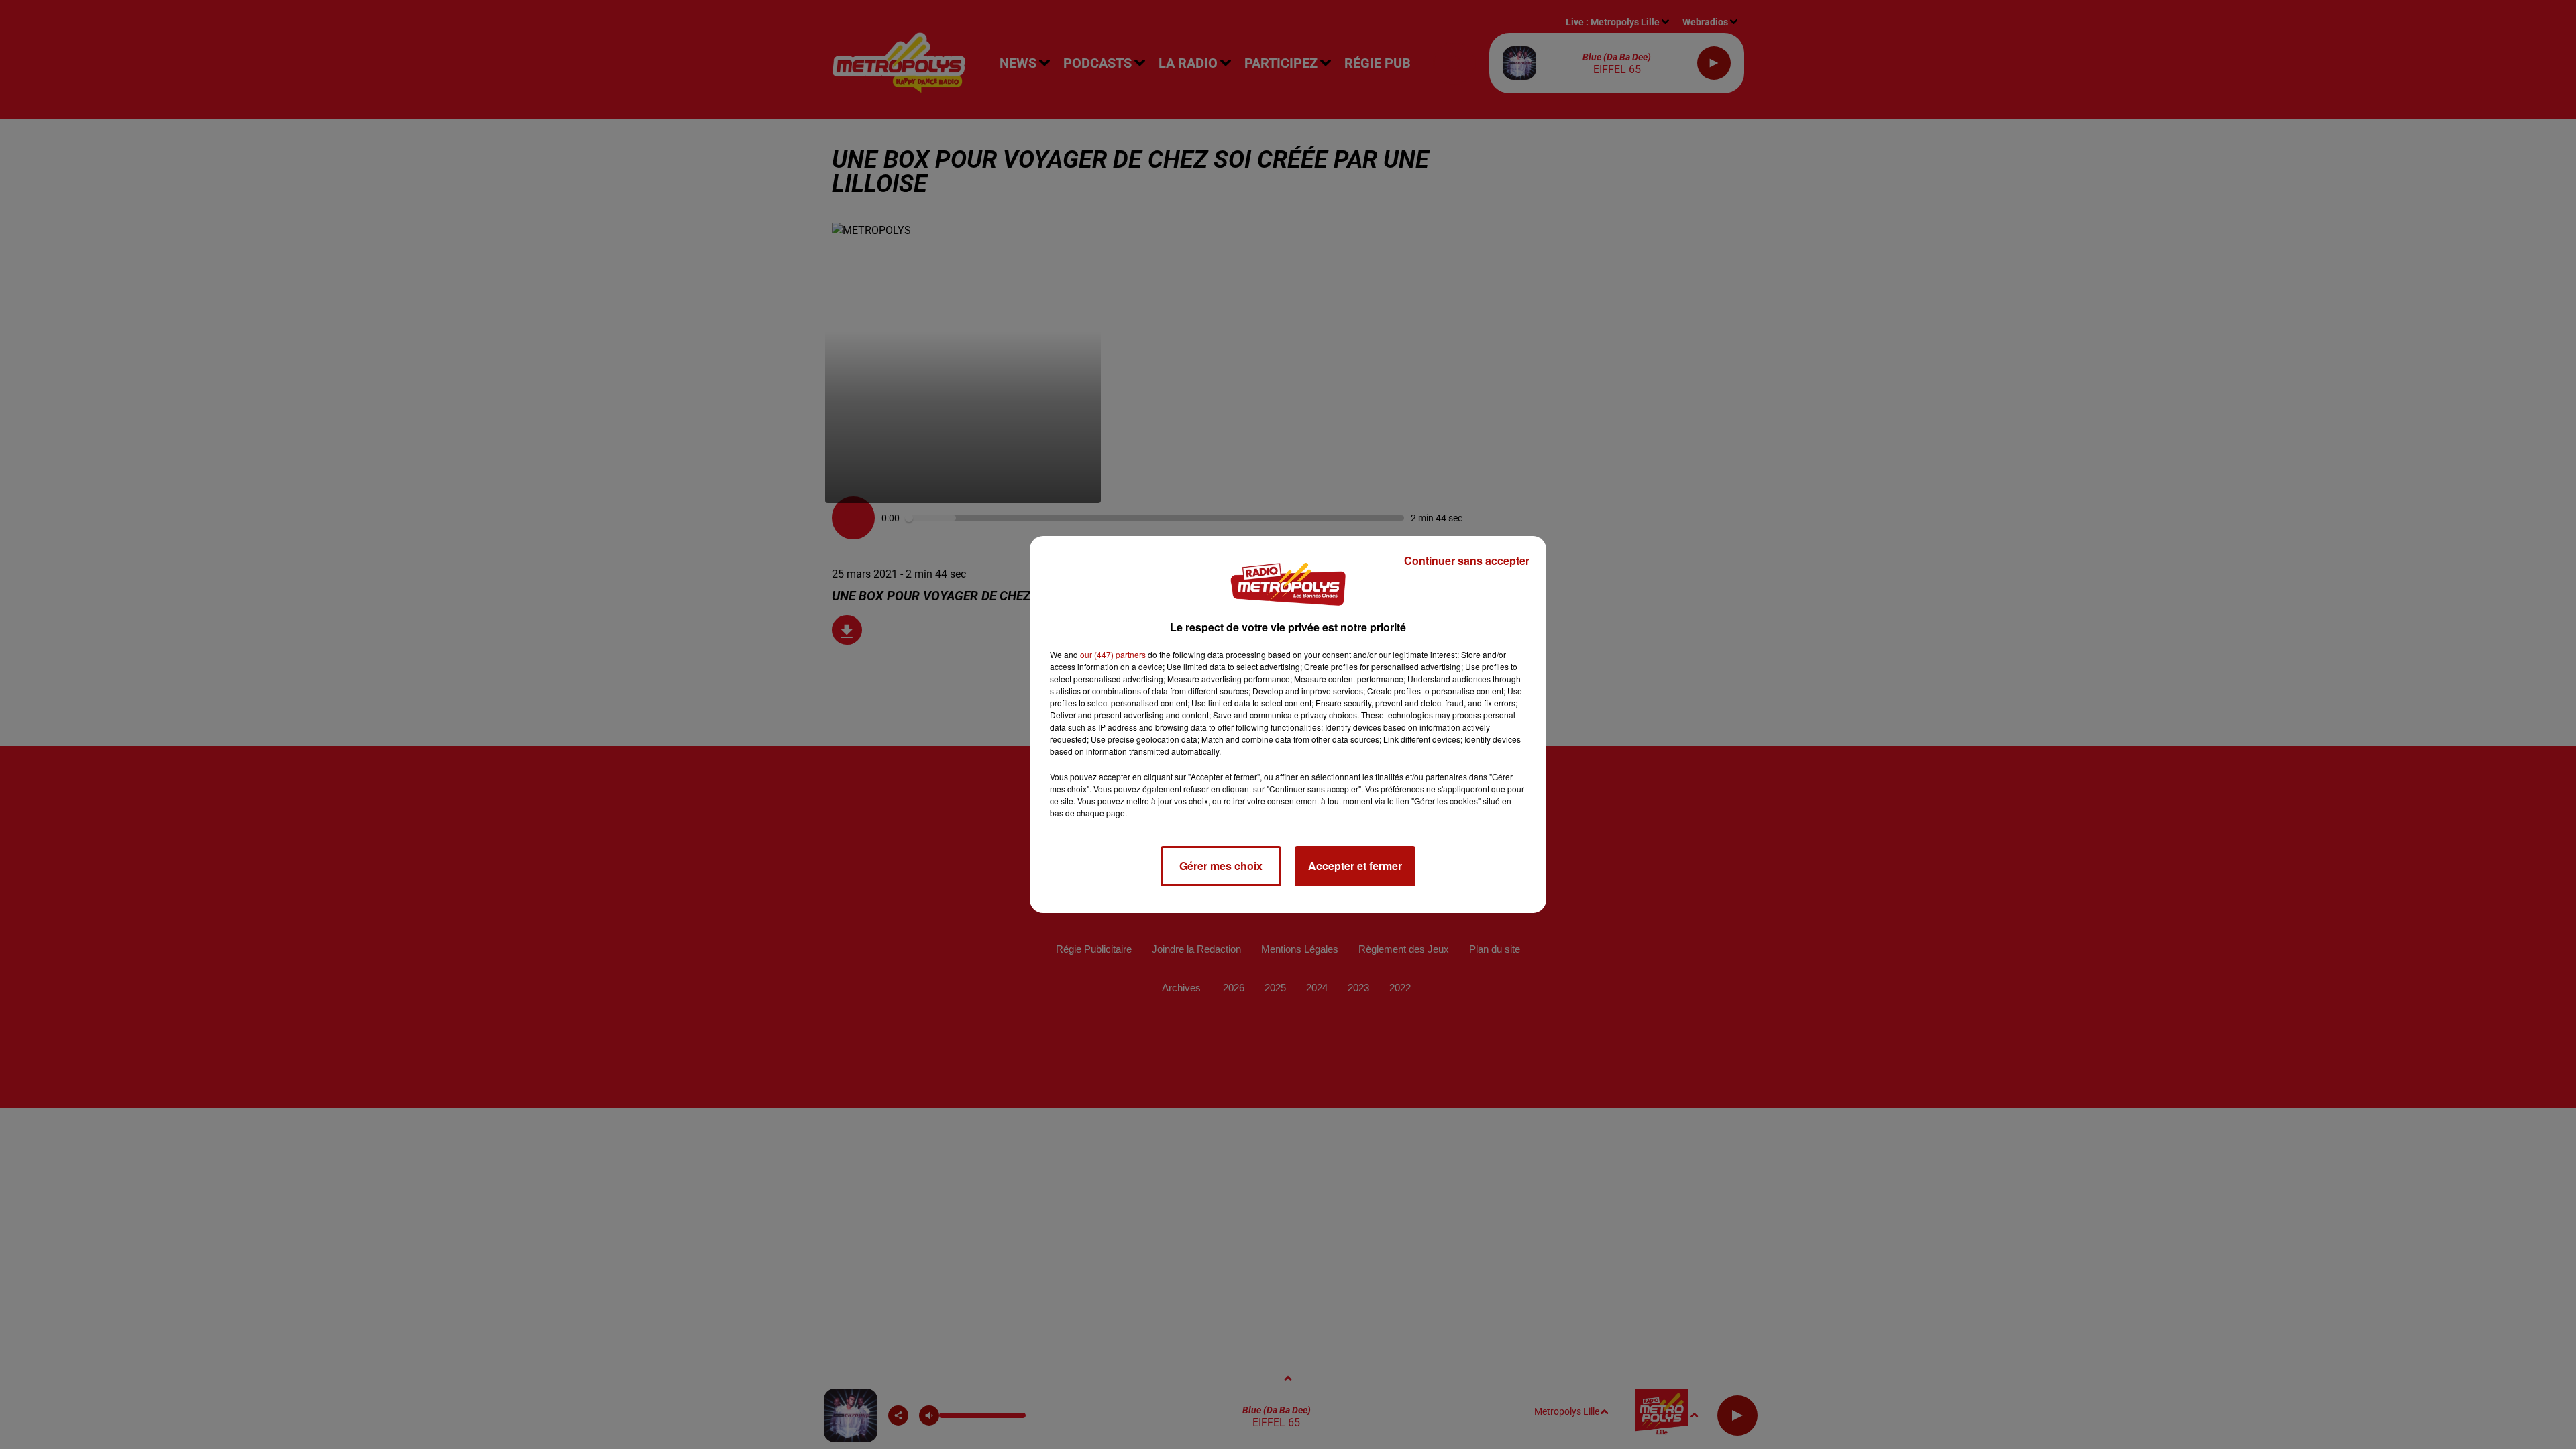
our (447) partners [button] (1113, 654)
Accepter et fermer (1355, 866)
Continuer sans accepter (1467, 560)
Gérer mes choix (1221, 866)
